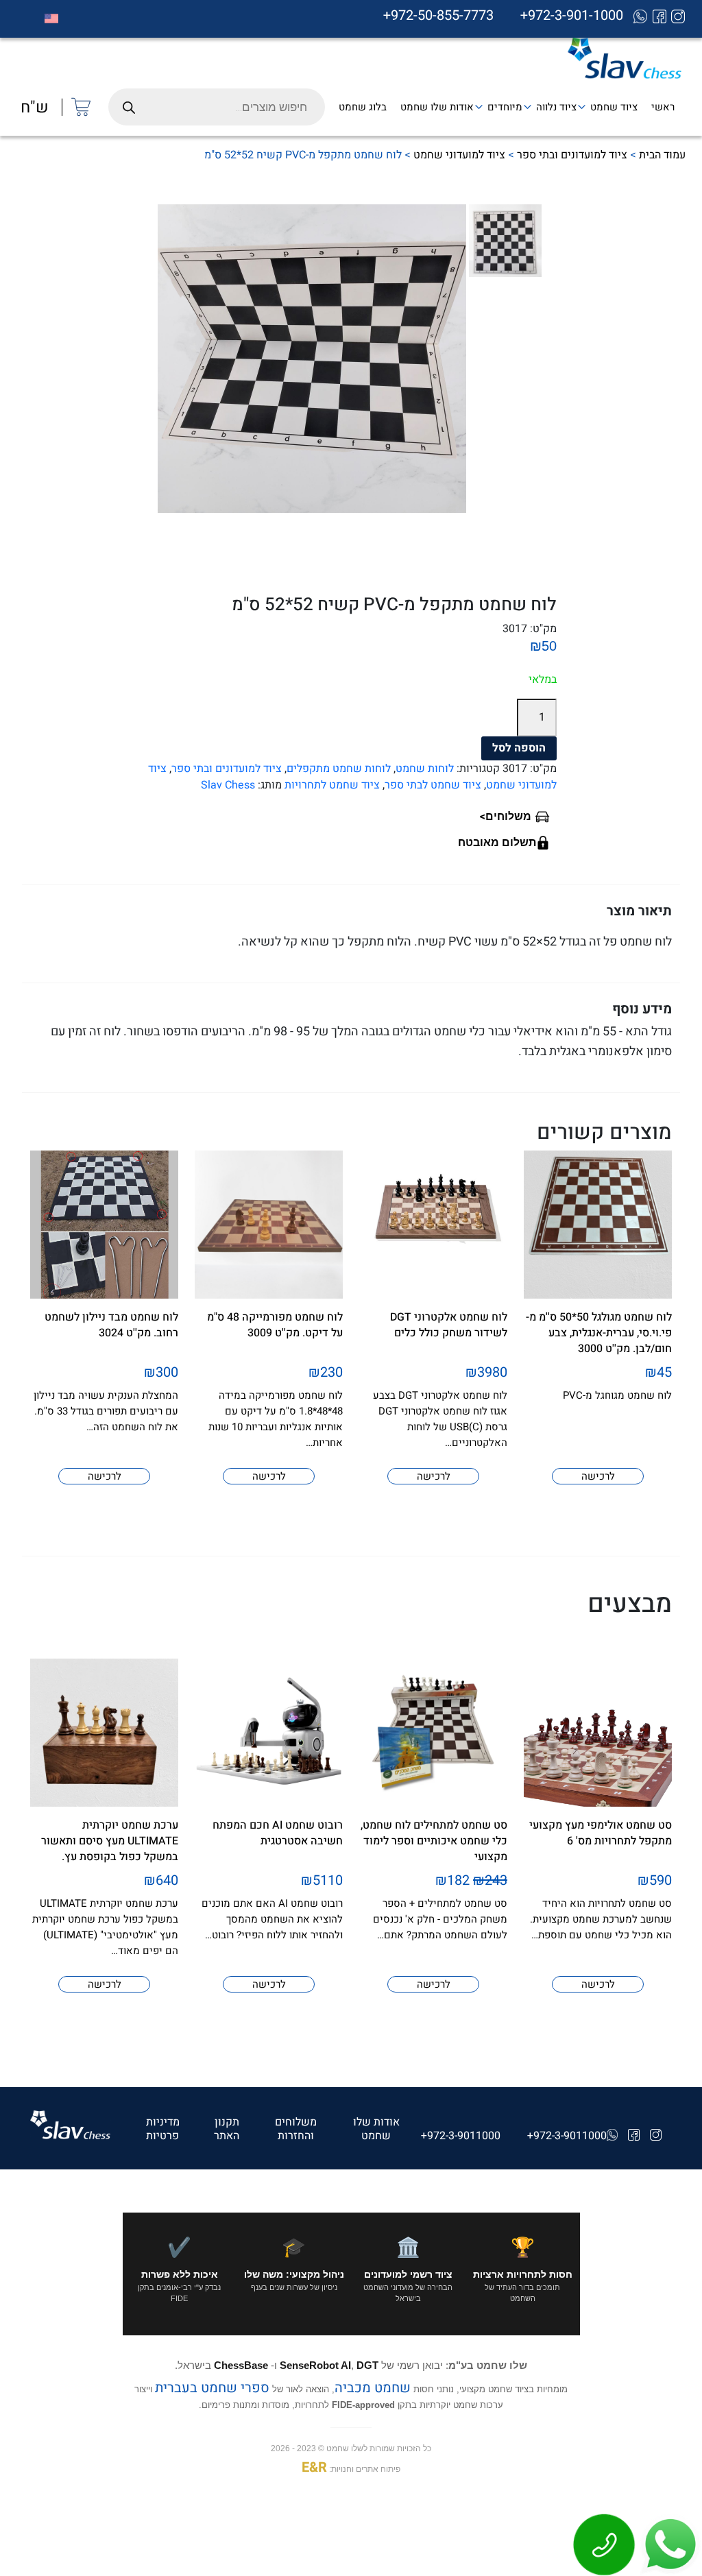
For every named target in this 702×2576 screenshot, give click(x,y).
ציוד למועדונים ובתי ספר (572, 155)
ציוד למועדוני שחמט (459, 155)
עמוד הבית (662, 155)
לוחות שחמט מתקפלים (339, 769)
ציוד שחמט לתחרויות (332, 785)
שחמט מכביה (373, 2388)
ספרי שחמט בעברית (212, 2388)
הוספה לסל (519, 748)
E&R (314, 2467)
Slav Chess (228, 785)
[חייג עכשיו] (605, 2544)
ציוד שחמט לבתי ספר (433, 785)
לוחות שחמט (425, 769)
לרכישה (598, 1476)
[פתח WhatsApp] (669, 2544)
